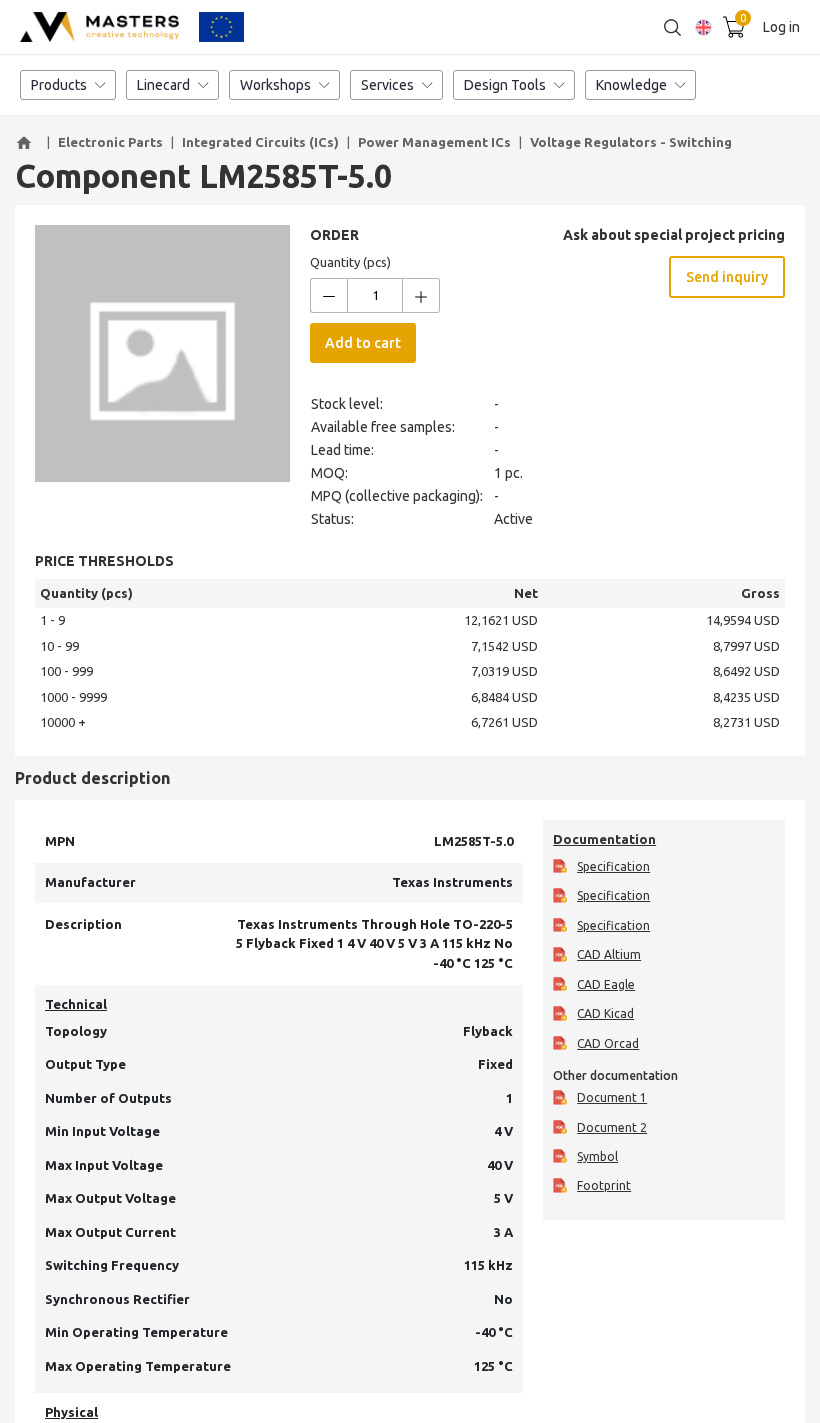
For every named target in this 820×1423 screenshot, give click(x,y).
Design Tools (505, 85)
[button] (27, 143)
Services (387, 85)
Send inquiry (727, 277)
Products (59, 85)
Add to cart (363, 343)
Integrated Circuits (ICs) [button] (260, 142)
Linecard (163, 85)
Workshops (275, 85)
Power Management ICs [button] (434, 142)
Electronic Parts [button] (110, 142)
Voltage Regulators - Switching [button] (631, 142)
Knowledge (631, 85)
